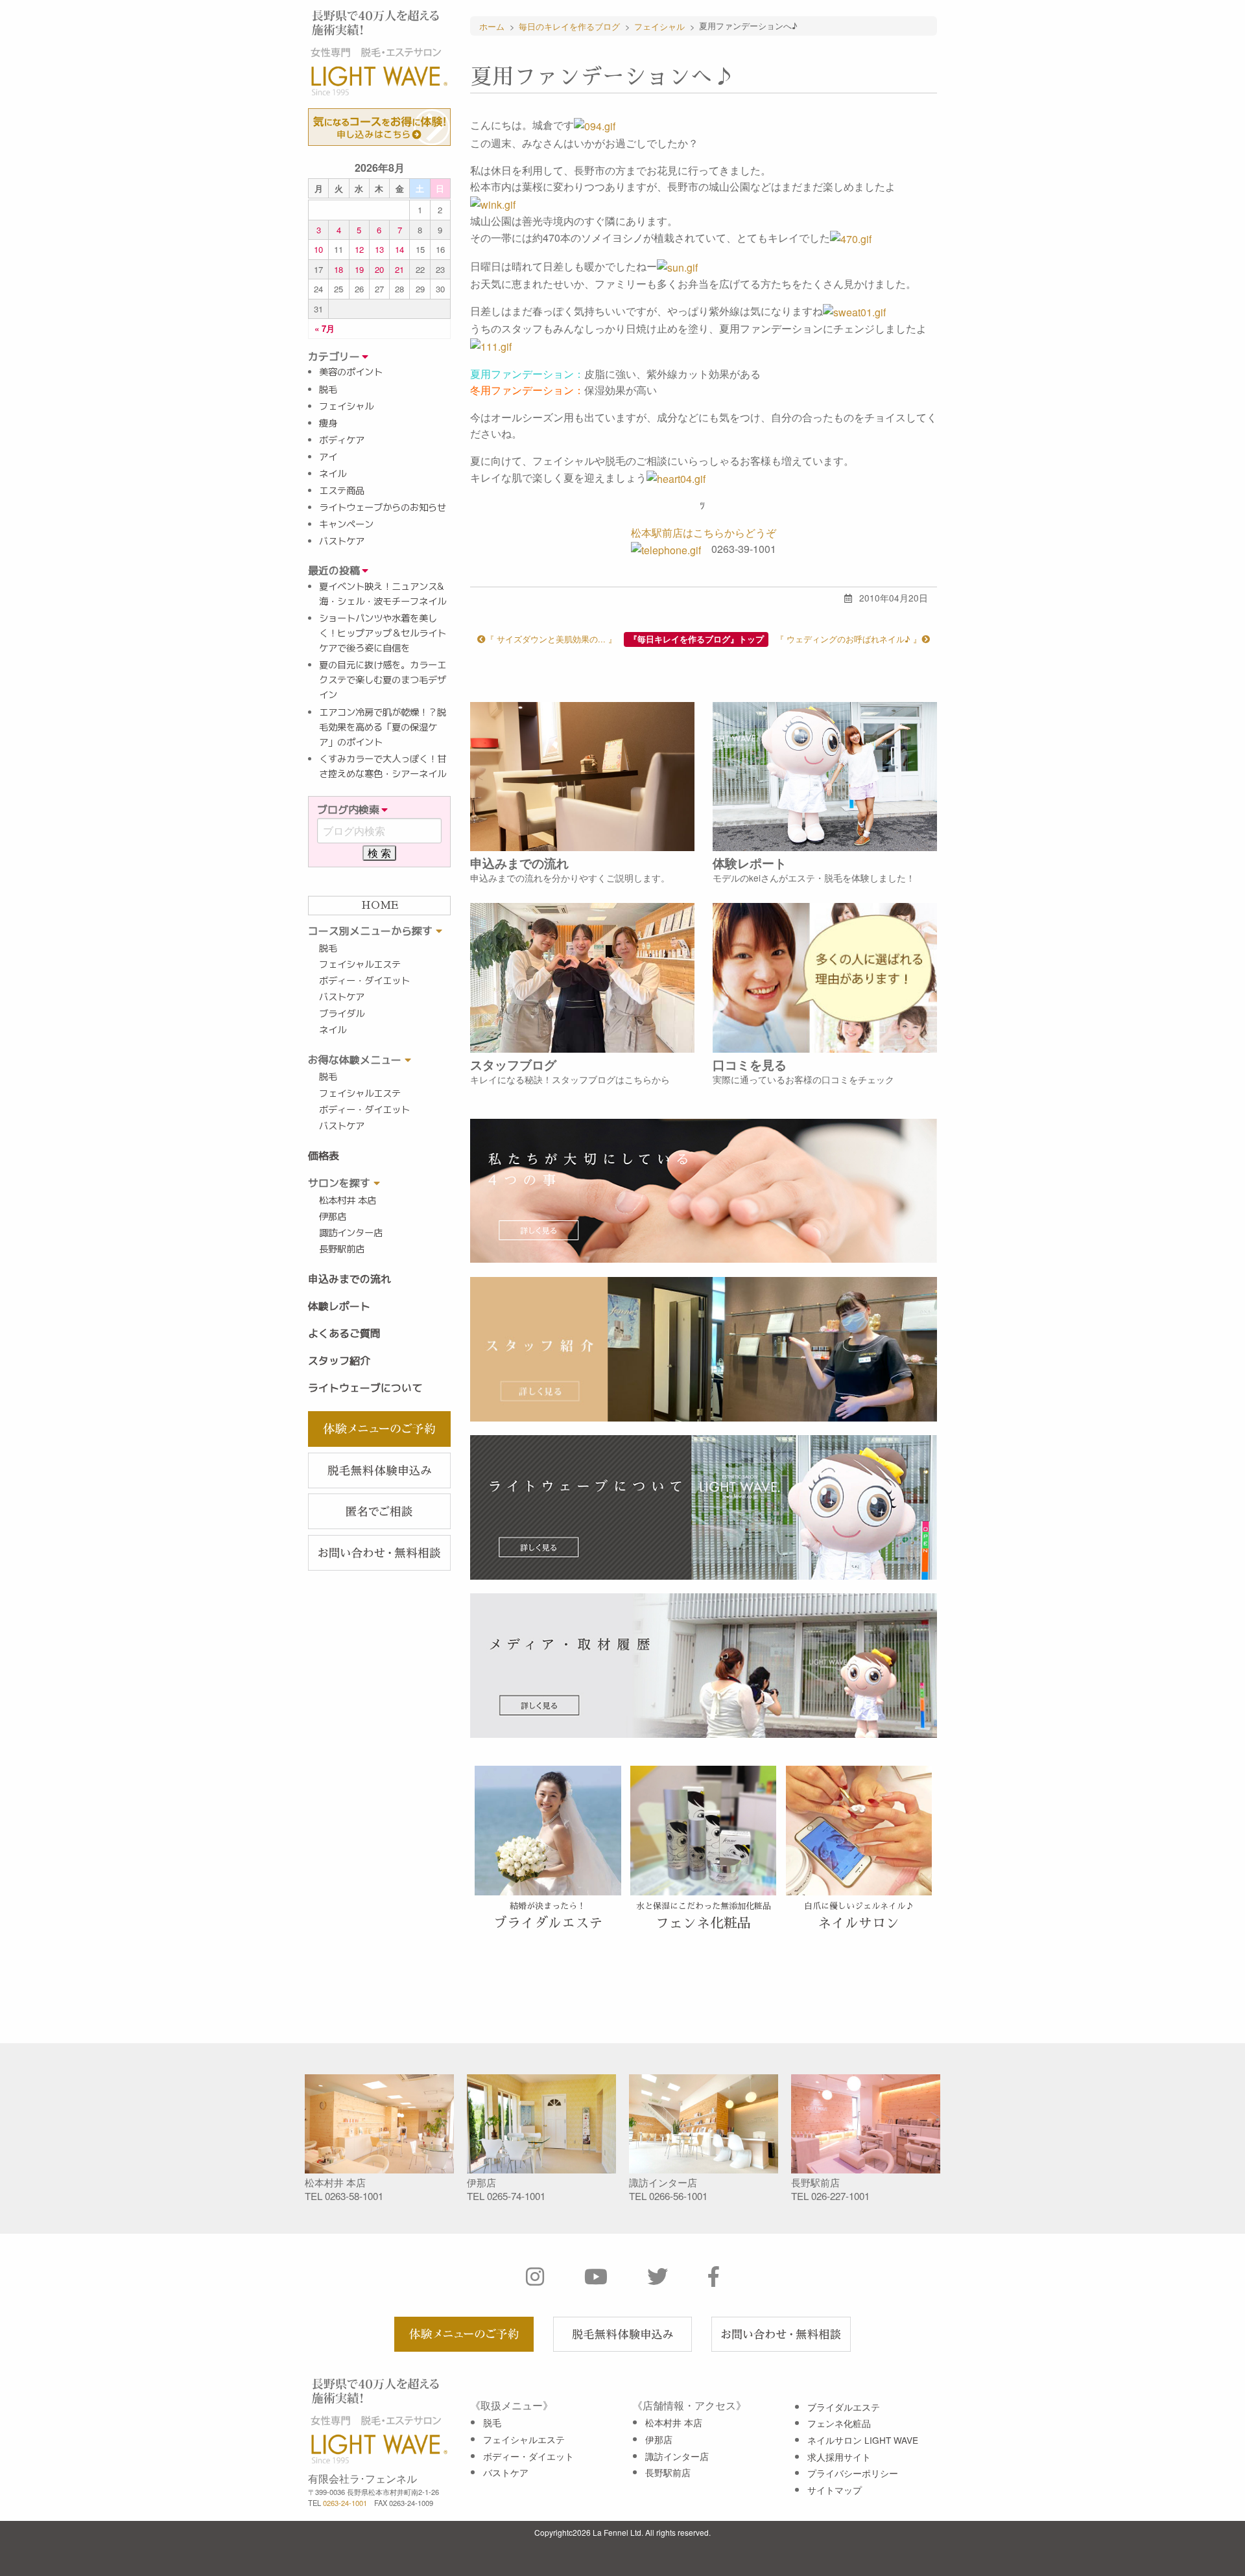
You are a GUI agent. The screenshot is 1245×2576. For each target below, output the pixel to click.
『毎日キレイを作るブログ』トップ (696, 639)
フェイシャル (346, 406)
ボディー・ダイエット (364, 981)
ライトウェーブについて (365, 1388)
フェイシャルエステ (360, 965)
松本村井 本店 (348, 1200)
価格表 (324, 1156)
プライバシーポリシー (853, 2473)
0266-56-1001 (678, 2196)
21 (399, 269)
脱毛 (328, 390)
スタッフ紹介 (339, 1361)
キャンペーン (346, 524)
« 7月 (325, 328)
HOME (380, 906)
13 (379, 249)
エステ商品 (342, 491)
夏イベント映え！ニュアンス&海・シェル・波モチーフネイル (383, 594)
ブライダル (342, 1014)
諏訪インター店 (351, 1233)
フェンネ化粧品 (839, 2423)
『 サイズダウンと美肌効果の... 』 (551, 639)
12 (359, 249)
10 (318, 249)
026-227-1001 (840, 2196)
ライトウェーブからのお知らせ (383, 508)
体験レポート (339, 1306)
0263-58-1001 (354, 2196)
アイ (328, 457)
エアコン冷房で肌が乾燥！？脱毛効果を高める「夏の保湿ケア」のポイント (383, 727)
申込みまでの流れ (350, 1279)
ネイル (333, 474)
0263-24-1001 (345, 2503)
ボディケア (342, 440)
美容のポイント (351, 372)
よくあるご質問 (344, 1333)
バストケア (342, 541)
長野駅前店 (342, 1249)
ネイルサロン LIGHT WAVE (863, 2440)
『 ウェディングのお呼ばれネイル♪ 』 (848, 639)
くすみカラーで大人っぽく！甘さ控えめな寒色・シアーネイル (383, 767)
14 (399, 249)
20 (379, 269)
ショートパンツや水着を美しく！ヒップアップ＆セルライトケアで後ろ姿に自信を (383, 633)
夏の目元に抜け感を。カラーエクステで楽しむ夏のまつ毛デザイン (383, 680)
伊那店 (333, 1217)
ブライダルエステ (844, 2407)
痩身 (328, 423)
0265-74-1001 (516, 2196)
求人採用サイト (839, 2457)
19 (359, 269)
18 (338, 269)
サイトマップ (835, 2490)
